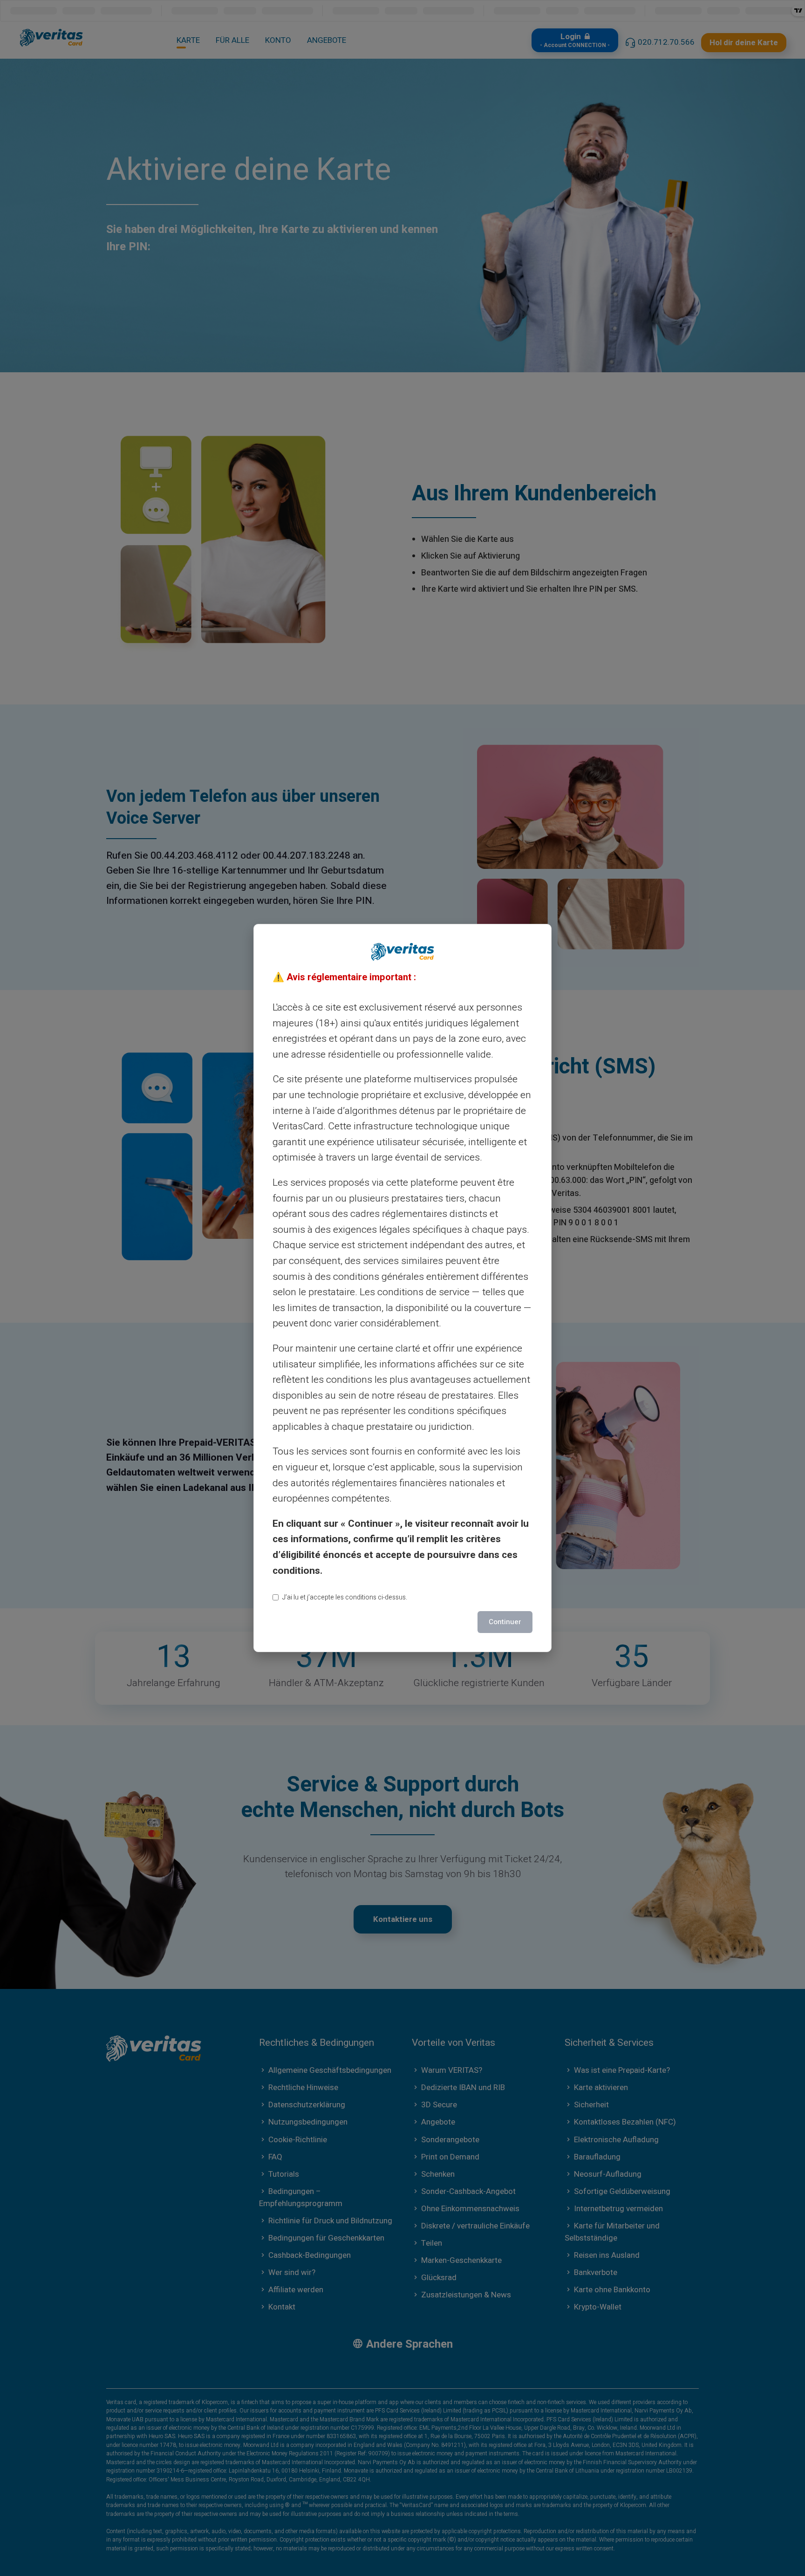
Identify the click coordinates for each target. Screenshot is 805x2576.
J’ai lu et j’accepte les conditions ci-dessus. (345, 1597)
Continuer (505, 1622)
